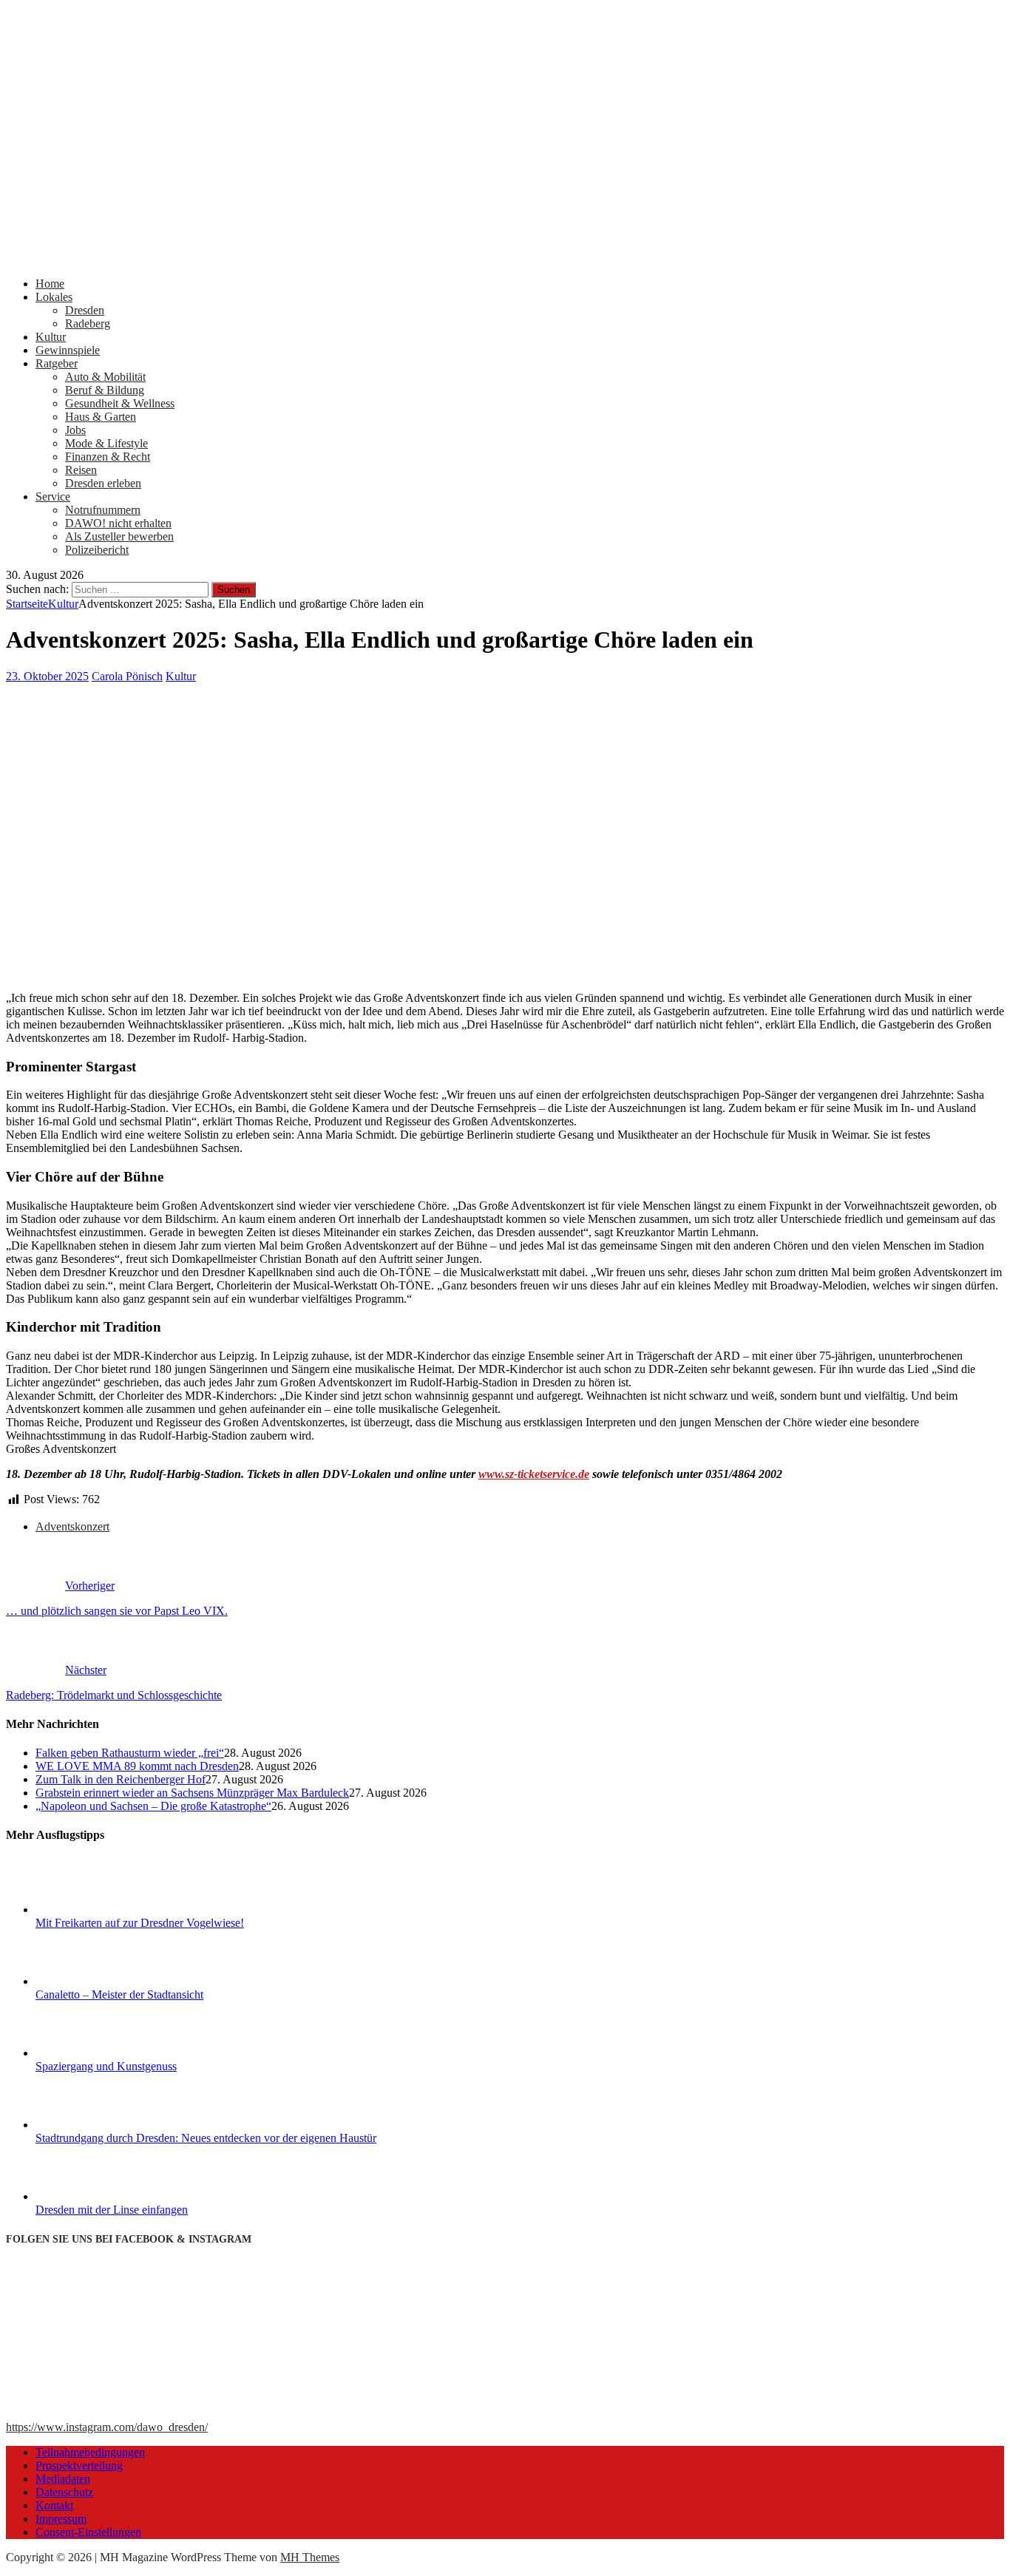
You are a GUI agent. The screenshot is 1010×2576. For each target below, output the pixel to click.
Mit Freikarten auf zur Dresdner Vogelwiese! (140, 1923)
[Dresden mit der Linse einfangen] (91, 2196)
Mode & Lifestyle (106, 443)
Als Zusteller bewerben (119, 536)
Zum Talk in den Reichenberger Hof (121, 1779)
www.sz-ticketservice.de (534, 1474)
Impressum (61, 2519)
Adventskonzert (72, 1526)
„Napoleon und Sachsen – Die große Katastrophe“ (153, 1806)
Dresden (85, 310)
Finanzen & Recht (108, 457)
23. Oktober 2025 (47, 676)
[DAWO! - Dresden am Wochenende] (505, 258)
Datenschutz (64, 2492)
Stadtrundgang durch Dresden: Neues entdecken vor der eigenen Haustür (206, 2138)
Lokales (54, 297)
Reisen (81, 470)
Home (50, 284)
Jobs (75, 430)
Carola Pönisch (127, 676)
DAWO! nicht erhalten (118, 523)
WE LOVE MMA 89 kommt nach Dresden (137, 1766)
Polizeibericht (97, 550)
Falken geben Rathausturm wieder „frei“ (130, 1753)
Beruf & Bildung (105, 390)
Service (53, 496)
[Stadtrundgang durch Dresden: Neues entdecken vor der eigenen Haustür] (91, 2125)
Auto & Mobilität (105, 377)
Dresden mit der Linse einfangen (112, 2210)
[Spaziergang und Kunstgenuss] (91, 2053)
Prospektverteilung (79, 2465)
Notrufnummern (103, 510)
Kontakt (54, 2505)
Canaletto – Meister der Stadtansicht (119, 1994)
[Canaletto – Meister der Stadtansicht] (91, 1981)
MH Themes (310, 2557)
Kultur (51, 337)
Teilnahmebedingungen (90, 2452)
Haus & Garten (101, 417)
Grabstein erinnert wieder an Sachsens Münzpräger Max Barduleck (192, 1793)
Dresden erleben (103, 483)
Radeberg (88, 323)
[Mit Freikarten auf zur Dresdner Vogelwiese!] (91, 1909)
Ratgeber (57, 363)
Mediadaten (63, 2479)
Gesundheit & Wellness (120, 403)
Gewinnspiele (68, 350)
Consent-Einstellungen (88, 2532)
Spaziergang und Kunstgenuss (106, 2066)
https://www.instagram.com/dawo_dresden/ (107, 2427)
